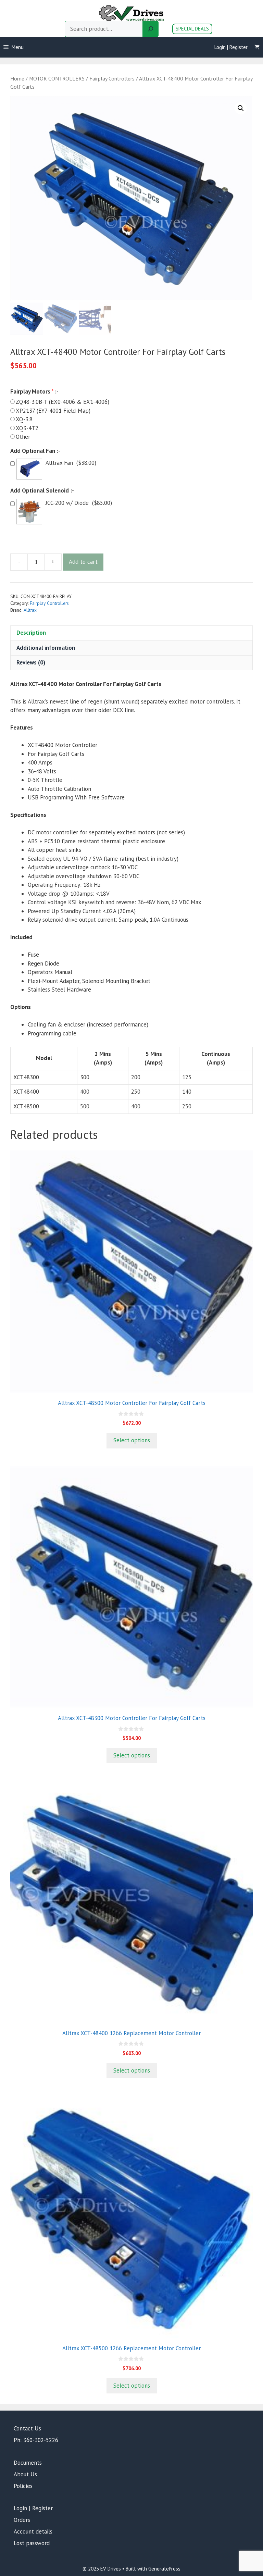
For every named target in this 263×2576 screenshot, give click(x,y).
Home (17, 78)
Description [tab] (31, 633)
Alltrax (30, 610)
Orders (22, 2520)
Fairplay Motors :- (34, 391)
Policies (23, 2486)
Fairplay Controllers (112, 78)
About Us (25, 2474)
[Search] (151, 29)
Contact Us (27, 2428)
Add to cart (83, 562)
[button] (241, 108)
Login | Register (231, 47)
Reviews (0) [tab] (31, 662)
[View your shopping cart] (257, 47)
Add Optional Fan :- (35, 451)
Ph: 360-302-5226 (36, 2440)
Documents (28, 2463)
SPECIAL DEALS (192, 29)
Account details (33, 2531)
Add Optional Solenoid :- (42, 490)
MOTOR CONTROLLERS (57, 78)
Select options (132, 1440)
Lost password (32, 2543)
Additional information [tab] (46, 648)
